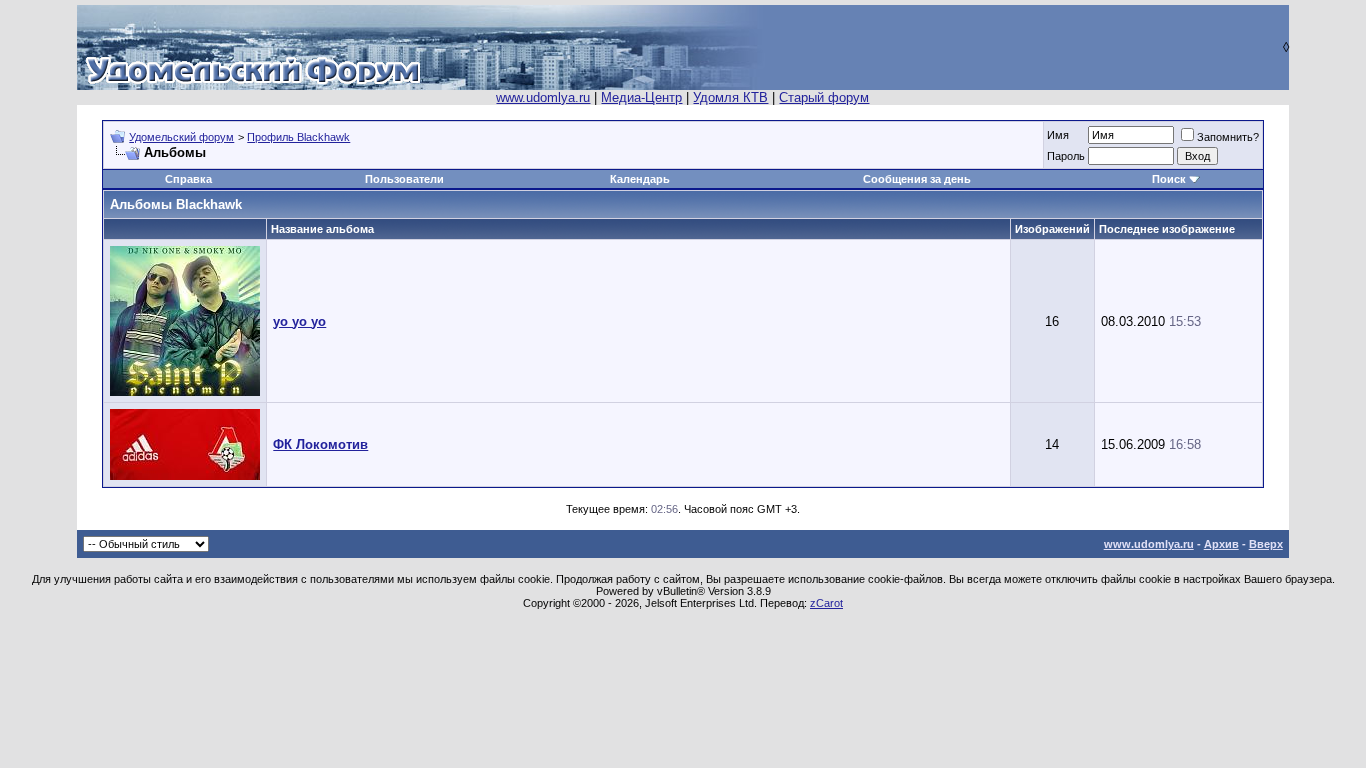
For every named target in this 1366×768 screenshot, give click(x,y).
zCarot (826, 603)
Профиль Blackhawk (298, 137)
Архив (1221, 544)
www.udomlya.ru (543, 97)
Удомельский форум (181, 137)
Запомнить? (1228, 137)
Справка (188, 179)
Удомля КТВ (730, 97)
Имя (1058, 135)
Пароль (1066, 156)
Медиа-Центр (641, 97)
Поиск (1169, 179)
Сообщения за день (917, 179)
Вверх (1266, 544)
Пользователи (404, 179)
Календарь (640, 179)
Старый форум (824, 97)
